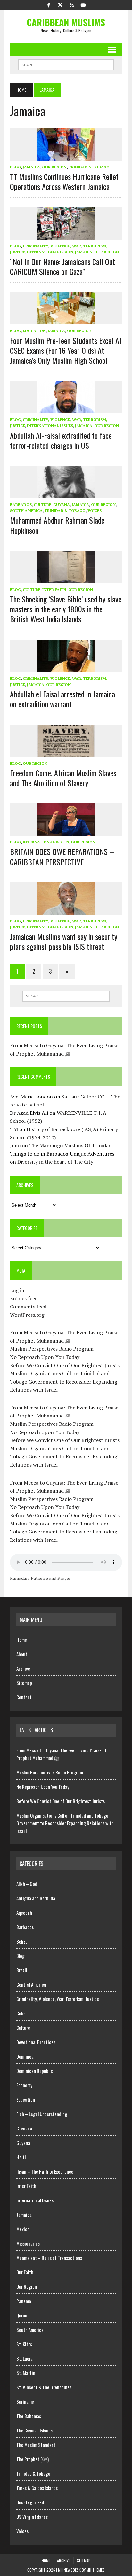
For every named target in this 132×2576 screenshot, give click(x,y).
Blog (15, 167)
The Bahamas (29, 2416)
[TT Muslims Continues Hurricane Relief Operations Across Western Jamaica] (66, 156)
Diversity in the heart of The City (55, 1162)
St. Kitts (24, 2344)
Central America (31, 1984)
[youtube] (83, 4)
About (22, 1654)
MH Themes (96, 2570)
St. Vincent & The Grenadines (44, 2387)
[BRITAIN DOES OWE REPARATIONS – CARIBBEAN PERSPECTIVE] (66, 832)
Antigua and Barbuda (36, 1898)
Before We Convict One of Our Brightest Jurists (65, 1365)
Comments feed (28, 1307)
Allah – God (27, 1884)
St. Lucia (25, 2358)
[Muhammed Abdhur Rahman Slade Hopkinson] (66, 494)
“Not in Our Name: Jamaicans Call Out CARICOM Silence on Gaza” (62, 266)
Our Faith (25, 2272)
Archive (23, 1668)
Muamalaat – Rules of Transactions (49, 2258)
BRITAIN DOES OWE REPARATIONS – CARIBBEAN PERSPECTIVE (62, 856)
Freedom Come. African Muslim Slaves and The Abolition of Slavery (63, 778)
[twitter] (60, 4)
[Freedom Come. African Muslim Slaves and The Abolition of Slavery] (66, 753)
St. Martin (26, 2373)
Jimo (15, 1145)
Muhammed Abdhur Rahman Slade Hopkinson (57, 525)
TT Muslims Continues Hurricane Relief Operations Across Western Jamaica (64, 181)
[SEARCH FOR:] (66, 64)
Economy (24, 2085)
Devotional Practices (36, 2042)
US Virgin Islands (32, 2517)
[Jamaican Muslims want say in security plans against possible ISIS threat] (66, 910)
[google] (72, 4)
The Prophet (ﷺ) (33, 2459)
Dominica (25, 2056)
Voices (95, 511)
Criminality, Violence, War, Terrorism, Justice (58, 1999)
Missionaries (28, 2243)
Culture (42, 504)
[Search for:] (66, 996)
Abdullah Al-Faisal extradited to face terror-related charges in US (61, 440)
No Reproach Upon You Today (45, 1357)
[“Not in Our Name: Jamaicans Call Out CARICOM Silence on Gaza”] (66, 235)
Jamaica (31, 167)
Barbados (21, 504)
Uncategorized (30, 2502)
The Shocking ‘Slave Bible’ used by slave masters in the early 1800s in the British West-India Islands (66, 609)
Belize (22, 1941)
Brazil (22, 1970)
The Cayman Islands (34, 2430)
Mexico (23, 2229)
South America (26, 511)
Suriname (25, 2401)
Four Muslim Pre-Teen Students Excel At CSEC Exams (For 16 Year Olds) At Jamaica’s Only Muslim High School (66, 350)
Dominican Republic (35, 2071)
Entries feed (24, 1298)
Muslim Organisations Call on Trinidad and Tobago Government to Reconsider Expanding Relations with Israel (64, 1381)
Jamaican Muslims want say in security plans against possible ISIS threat (64, 941)
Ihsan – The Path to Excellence (45, 2171)
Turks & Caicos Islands (37, 2488)
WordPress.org (27, 1315)
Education (34, 331)
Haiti (21, 2157)
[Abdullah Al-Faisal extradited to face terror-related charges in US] (66, 409)
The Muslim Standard (36, 2445)
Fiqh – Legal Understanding (42, 2114)
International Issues (50, 252)
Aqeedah (24, 1913)
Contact (24, 1697)
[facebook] (49, 4)
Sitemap (24, 1683)
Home (22, 1640)
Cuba (21, 2013)
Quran (22, 2315)
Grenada (24, 2128)
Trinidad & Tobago (89, 167)
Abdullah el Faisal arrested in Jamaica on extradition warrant (62, 699)
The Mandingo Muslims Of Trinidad (70, 1145)
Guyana (62, 504)
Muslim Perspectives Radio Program (52, 1349)
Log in (17, 1290)
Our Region (54, 167)
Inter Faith (54, 590)
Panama (24, 2301)
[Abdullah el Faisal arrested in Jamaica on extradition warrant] (66, 668)
